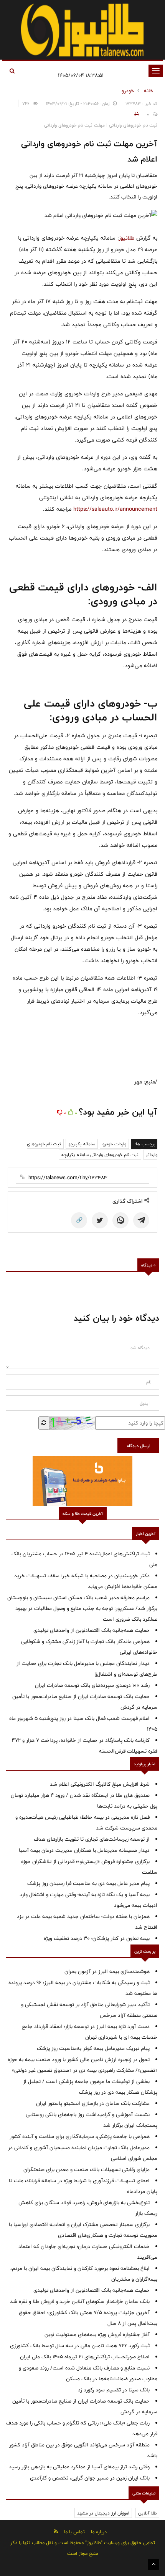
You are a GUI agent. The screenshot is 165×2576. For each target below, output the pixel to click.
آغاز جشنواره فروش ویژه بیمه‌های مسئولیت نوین (97, 2334)
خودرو (128, 91)
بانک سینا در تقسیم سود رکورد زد (114, 2390)
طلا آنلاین (147, 2513)
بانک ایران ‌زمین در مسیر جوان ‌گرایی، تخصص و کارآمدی (90, 2478)
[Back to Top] (153, 2564)
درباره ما (99, 2532)
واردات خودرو (114, 1144)
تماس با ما (74, 2532)
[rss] (56, 2532)
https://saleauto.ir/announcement (115, 509)
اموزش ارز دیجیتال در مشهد (103, 2513)
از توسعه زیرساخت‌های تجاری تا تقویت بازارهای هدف (92, 1839)
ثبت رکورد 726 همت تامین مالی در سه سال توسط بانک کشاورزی (80, 2346)
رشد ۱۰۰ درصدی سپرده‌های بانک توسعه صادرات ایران (92, 1685)
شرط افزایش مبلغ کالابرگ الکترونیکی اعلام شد (100, 1784)
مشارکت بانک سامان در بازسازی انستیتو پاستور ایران (93, 2103)
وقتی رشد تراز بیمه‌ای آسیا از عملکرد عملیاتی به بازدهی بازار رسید (79, 2467)
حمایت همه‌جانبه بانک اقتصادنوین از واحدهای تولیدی (92, 1630)
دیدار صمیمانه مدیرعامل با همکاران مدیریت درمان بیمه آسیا (84, 1850)
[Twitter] (100, 1220)
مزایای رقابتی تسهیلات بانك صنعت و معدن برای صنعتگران (87, 2169)
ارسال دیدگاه (138, 1446)
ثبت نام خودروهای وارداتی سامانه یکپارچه (100, 1155)
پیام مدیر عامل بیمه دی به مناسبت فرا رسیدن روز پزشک (88, 1883)
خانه (149, 91)
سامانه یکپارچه (82, 1144)
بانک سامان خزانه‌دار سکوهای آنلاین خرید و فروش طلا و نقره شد (80, 2301)
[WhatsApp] (120, 1220)
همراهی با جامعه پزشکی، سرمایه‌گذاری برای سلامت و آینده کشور (80, 2136)
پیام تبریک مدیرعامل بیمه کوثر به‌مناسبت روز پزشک (93, 2048)
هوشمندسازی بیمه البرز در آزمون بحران (107, 1971)
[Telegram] (141, 1220)
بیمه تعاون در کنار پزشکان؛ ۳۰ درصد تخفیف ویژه (97, 1938)
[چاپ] (135, 114)
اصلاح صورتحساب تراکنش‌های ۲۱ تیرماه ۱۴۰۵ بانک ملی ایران (85, 2357)
